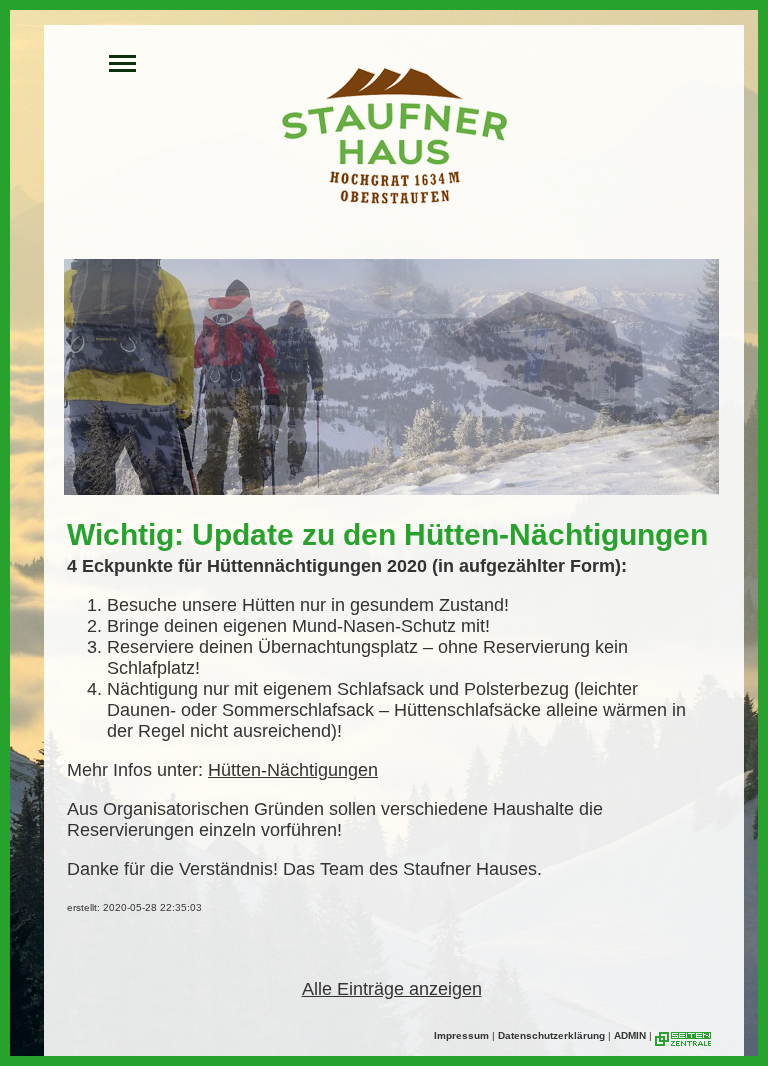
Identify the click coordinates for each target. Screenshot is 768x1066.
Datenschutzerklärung (551, 1035)
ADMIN (630, 1035)
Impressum (461, 1035)
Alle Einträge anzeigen (392, 989)
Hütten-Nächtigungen (293, 770)
